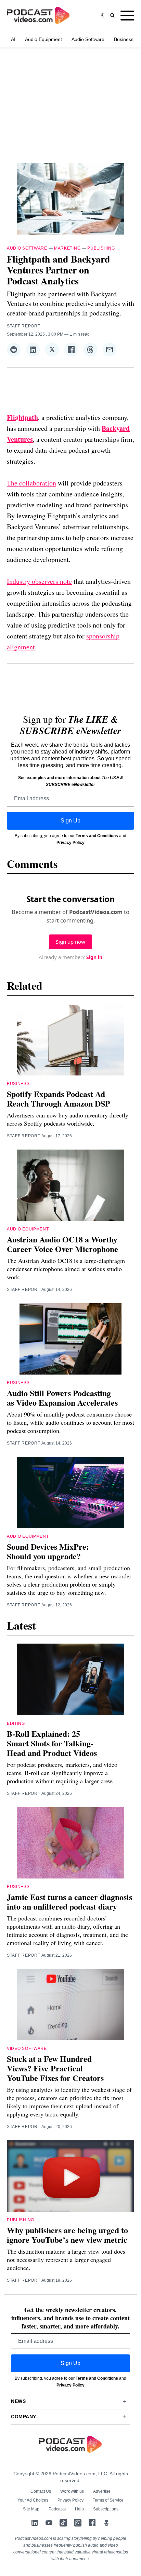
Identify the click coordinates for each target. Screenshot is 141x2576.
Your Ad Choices (33, 2500)
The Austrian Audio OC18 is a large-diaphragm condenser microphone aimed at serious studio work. (66, 1269)
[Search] (112, 15)
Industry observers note (39, 581)
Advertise (102, 2491)
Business (124, 39)
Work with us (72, 2491)
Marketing (67, 248)
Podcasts (57, 2509)
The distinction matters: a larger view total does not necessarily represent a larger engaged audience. (66, 2260)
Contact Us (41, 2491)
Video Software (27, 2049)
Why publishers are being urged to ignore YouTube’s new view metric (67, 2235)
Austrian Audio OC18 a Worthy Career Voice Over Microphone (62, 1244)
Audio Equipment (43, 39)
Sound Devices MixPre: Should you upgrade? (48, 1551)
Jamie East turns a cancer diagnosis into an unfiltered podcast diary (69, 1902)
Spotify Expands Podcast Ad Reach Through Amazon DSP (59, 1099)
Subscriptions (106, 2509)
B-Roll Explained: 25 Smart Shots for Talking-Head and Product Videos (52, 1743)
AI (13, 39)
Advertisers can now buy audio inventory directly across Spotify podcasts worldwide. (68, 1119)
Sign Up (70, 821)
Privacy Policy (70, 843)
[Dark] (104, 15)
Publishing (101, 248)
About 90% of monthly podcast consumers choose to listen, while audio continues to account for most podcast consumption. (70, 1422)
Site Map (31, 2509)
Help (79, 2509)
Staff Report (23, 326)
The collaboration (31, 483)
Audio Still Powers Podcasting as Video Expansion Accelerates (62, 1398)
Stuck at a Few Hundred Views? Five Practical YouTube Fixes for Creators (55, 2068)
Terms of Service (108, 2500)
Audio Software (88, 39)
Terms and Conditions (97, 836)
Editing (16, 1723)
